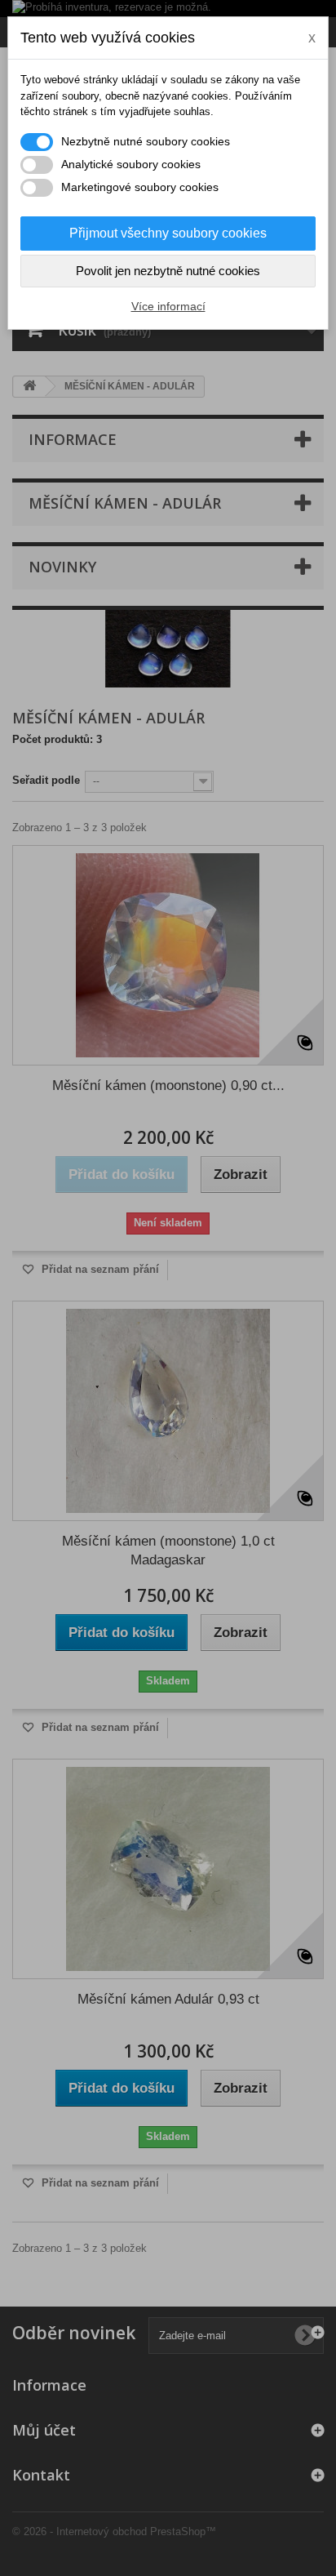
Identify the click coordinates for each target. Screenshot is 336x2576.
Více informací (168, 306)
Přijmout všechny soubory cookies (168, 233)
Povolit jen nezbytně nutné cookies (168, 271)
